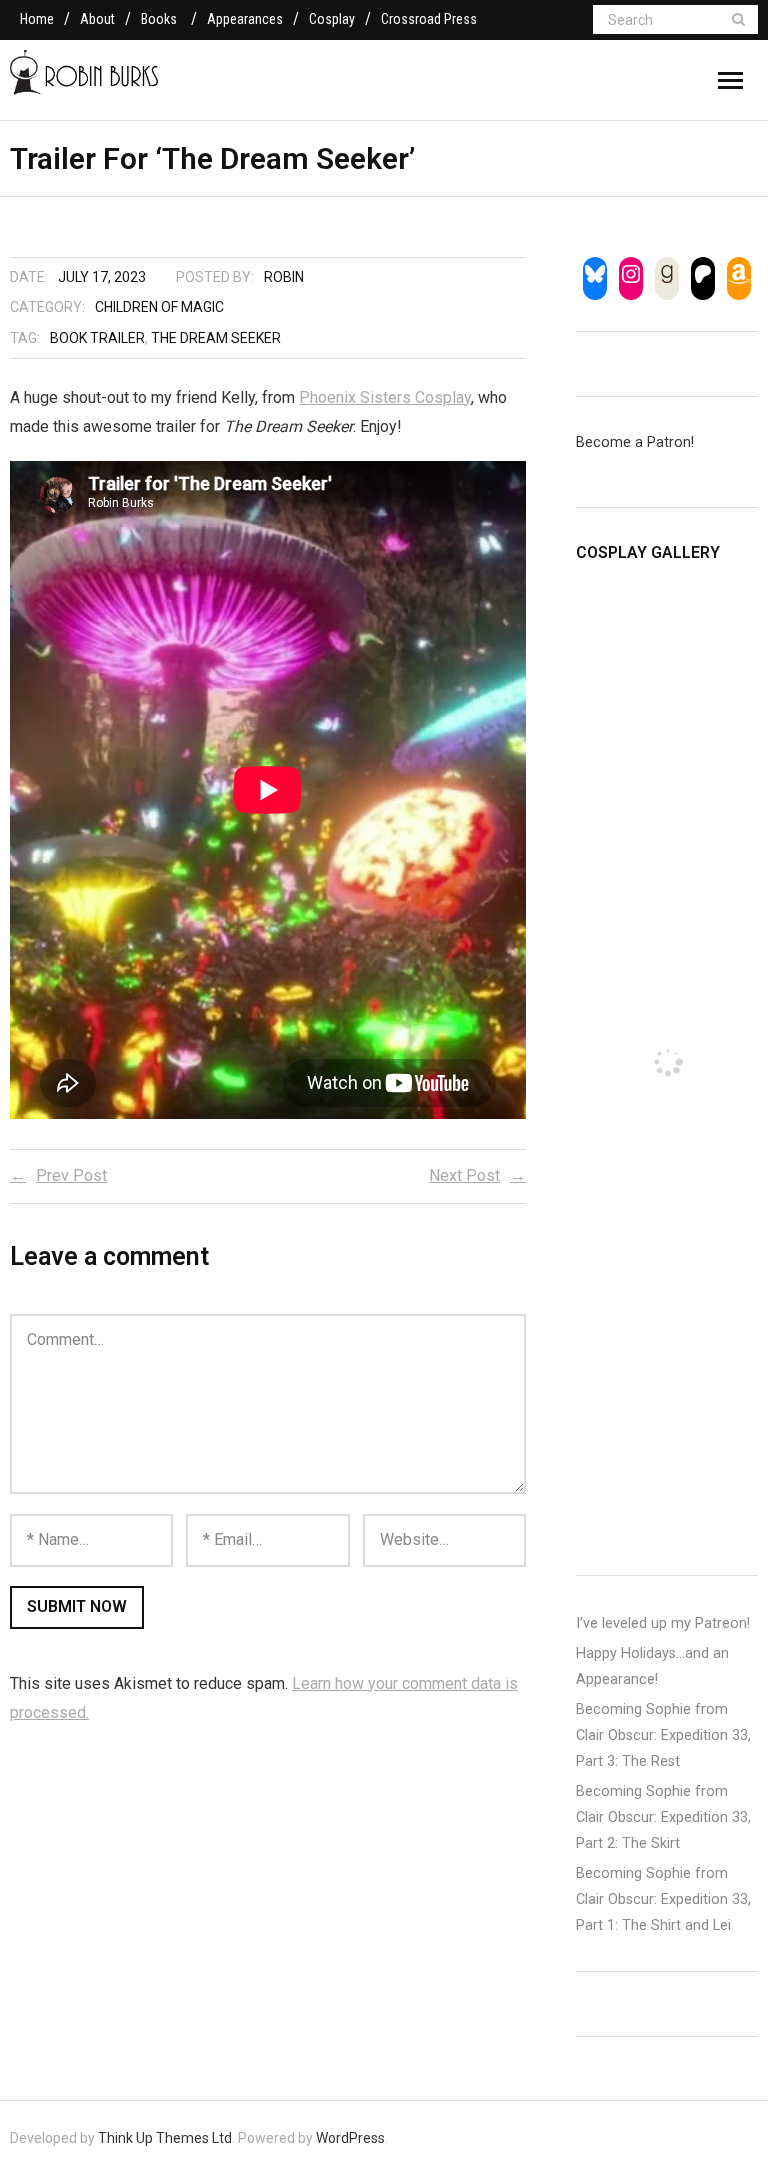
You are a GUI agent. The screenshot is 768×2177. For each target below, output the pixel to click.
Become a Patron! (635, 442)
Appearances (245, 19)
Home (37, 19)
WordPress (350, 2138)
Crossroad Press (429, 19)
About (97, 19)
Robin (284, 277)
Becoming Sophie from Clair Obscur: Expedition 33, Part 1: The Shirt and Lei (663, 1899)
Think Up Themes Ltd (165, 2138)
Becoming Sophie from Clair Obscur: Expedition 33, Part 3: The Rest (663, 1735)
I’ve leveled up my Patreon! (663, 1623)
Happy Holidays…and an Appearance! (652, 1666)
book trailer (97, 338)
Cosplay (332, 19)
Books (159, 19)
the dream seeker (216, 338)
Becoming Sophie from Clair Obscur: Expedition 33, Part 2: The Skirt (663, 1817)
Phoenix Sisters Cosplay (385, 397)
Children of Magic (159, 307)
